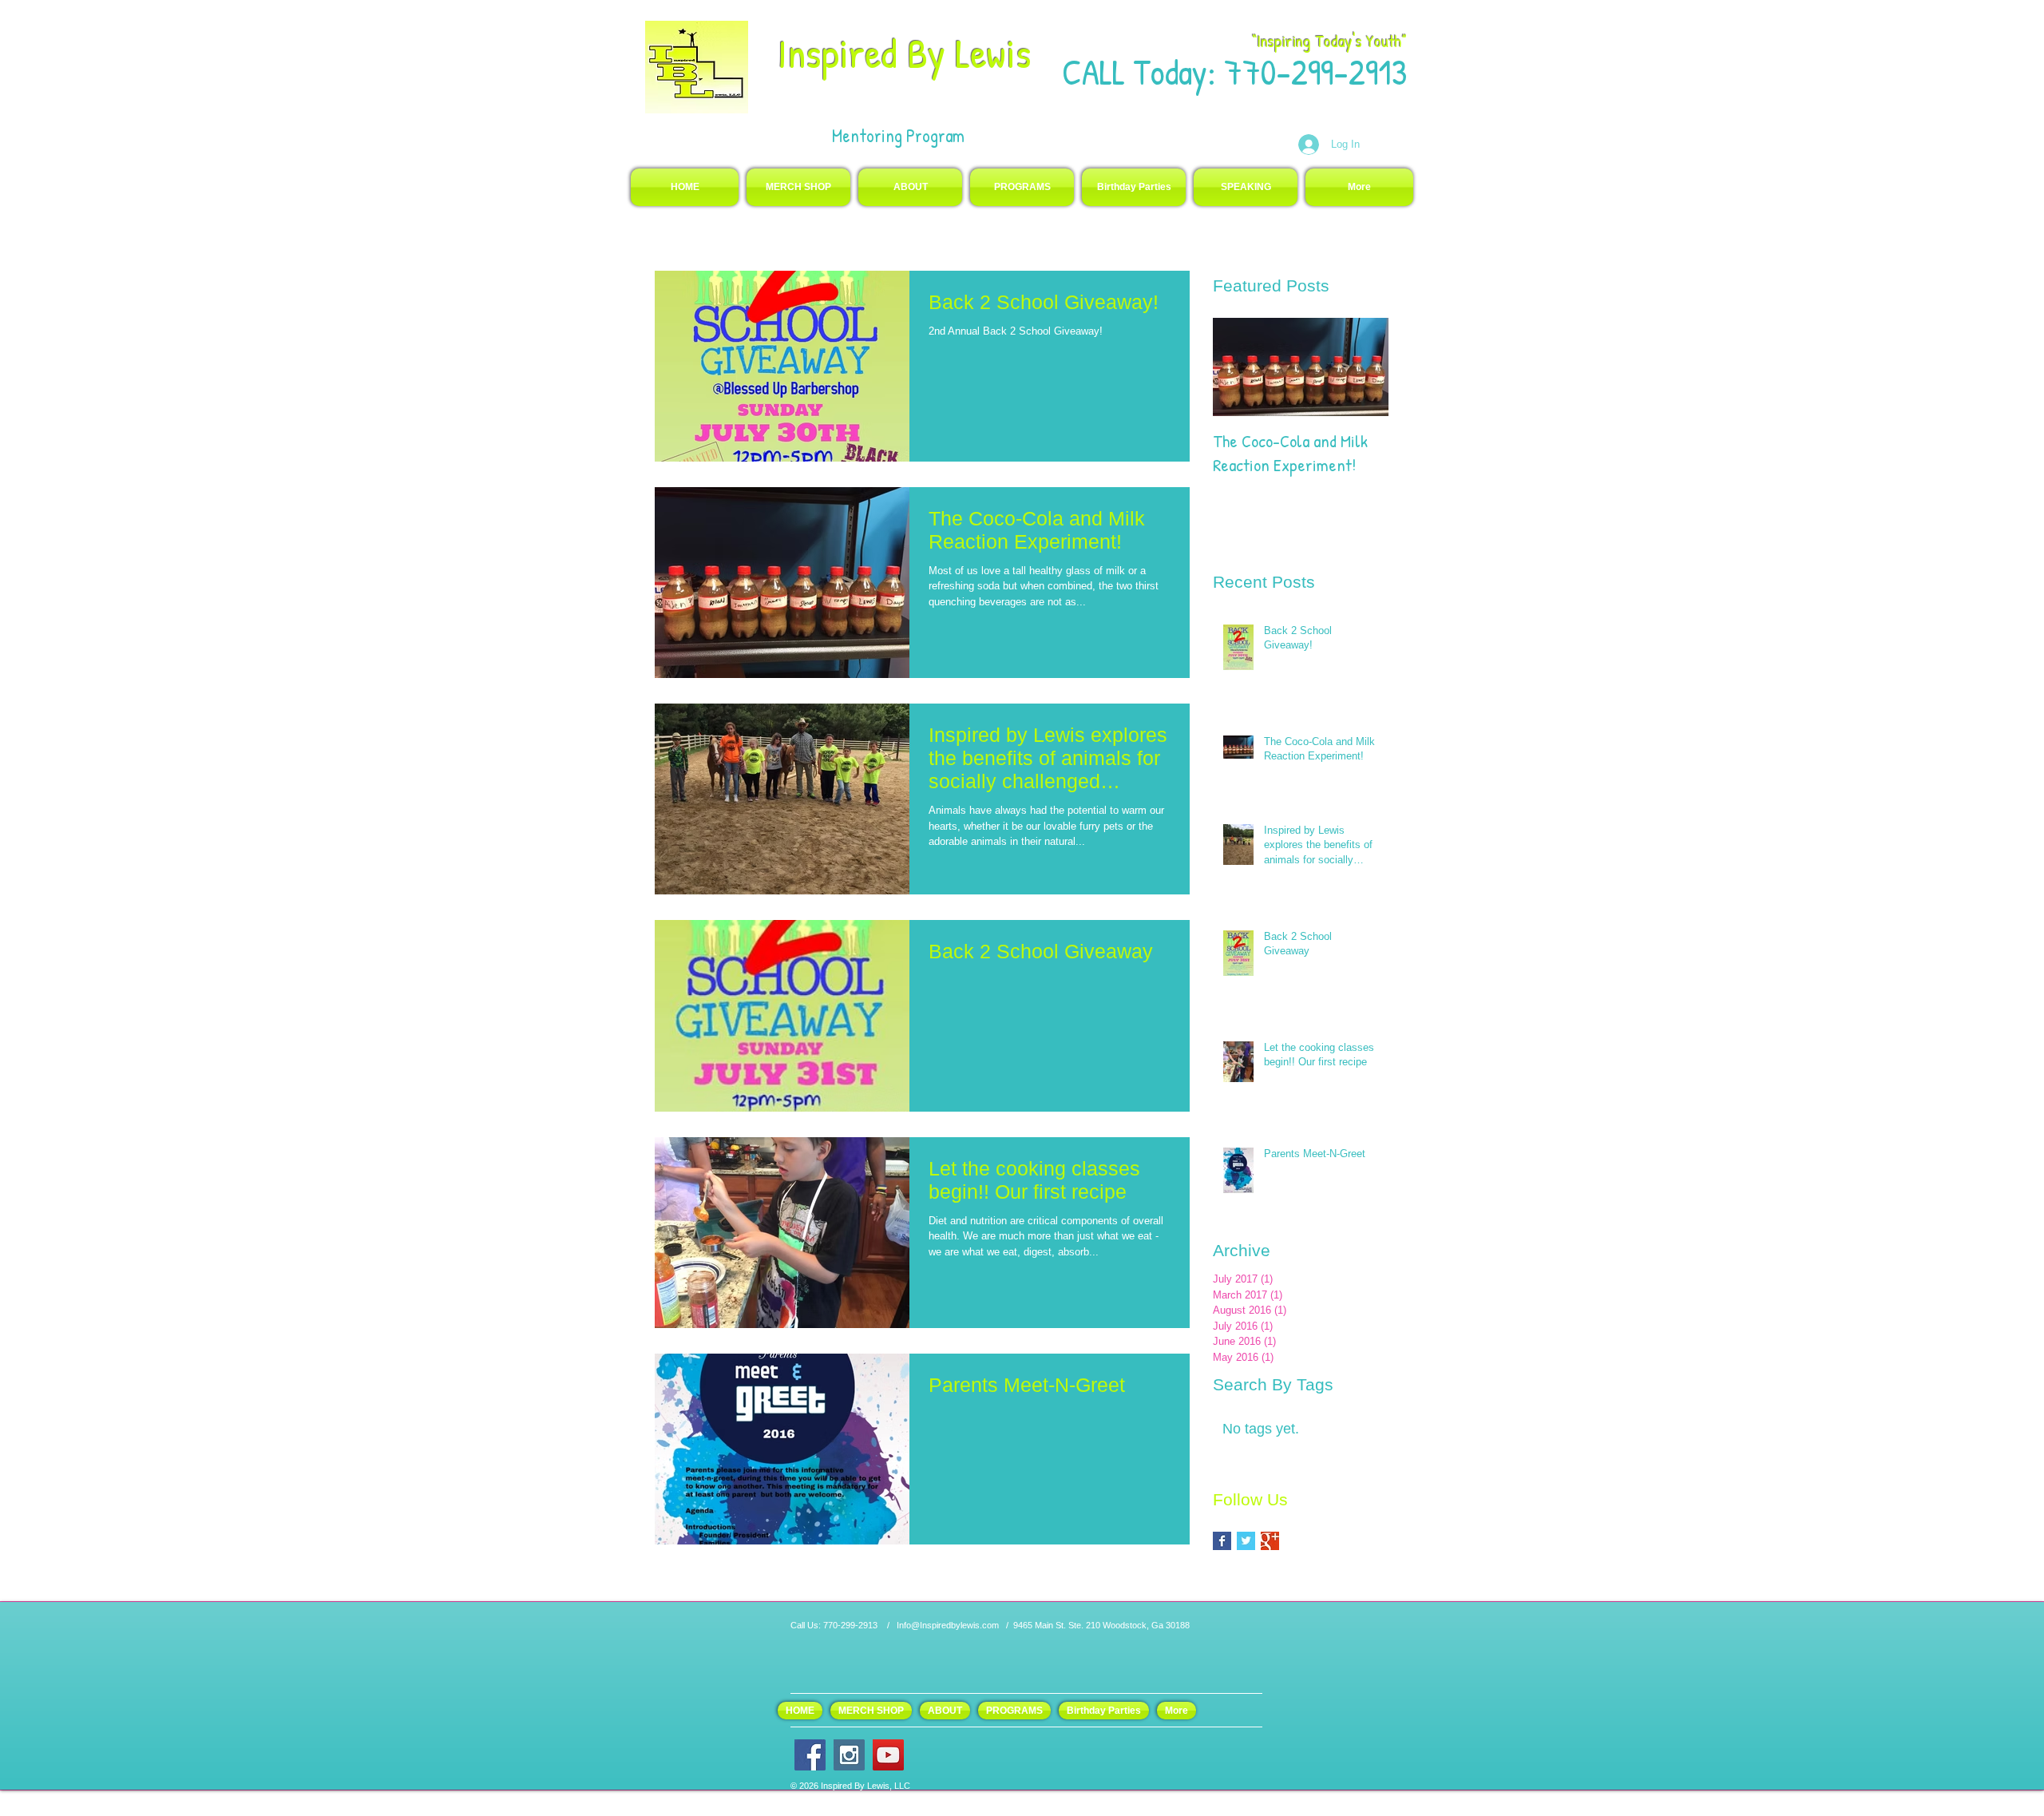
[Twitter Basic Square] (1246, 1541)
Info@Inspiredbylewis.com (948, 1625)
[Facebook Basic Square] (1222, 1541)
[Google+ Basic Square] (1270, 1541)
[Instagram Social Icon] (849, 1755)
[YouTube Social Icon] (888, 1755)
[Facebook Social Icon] (810, 1755)
